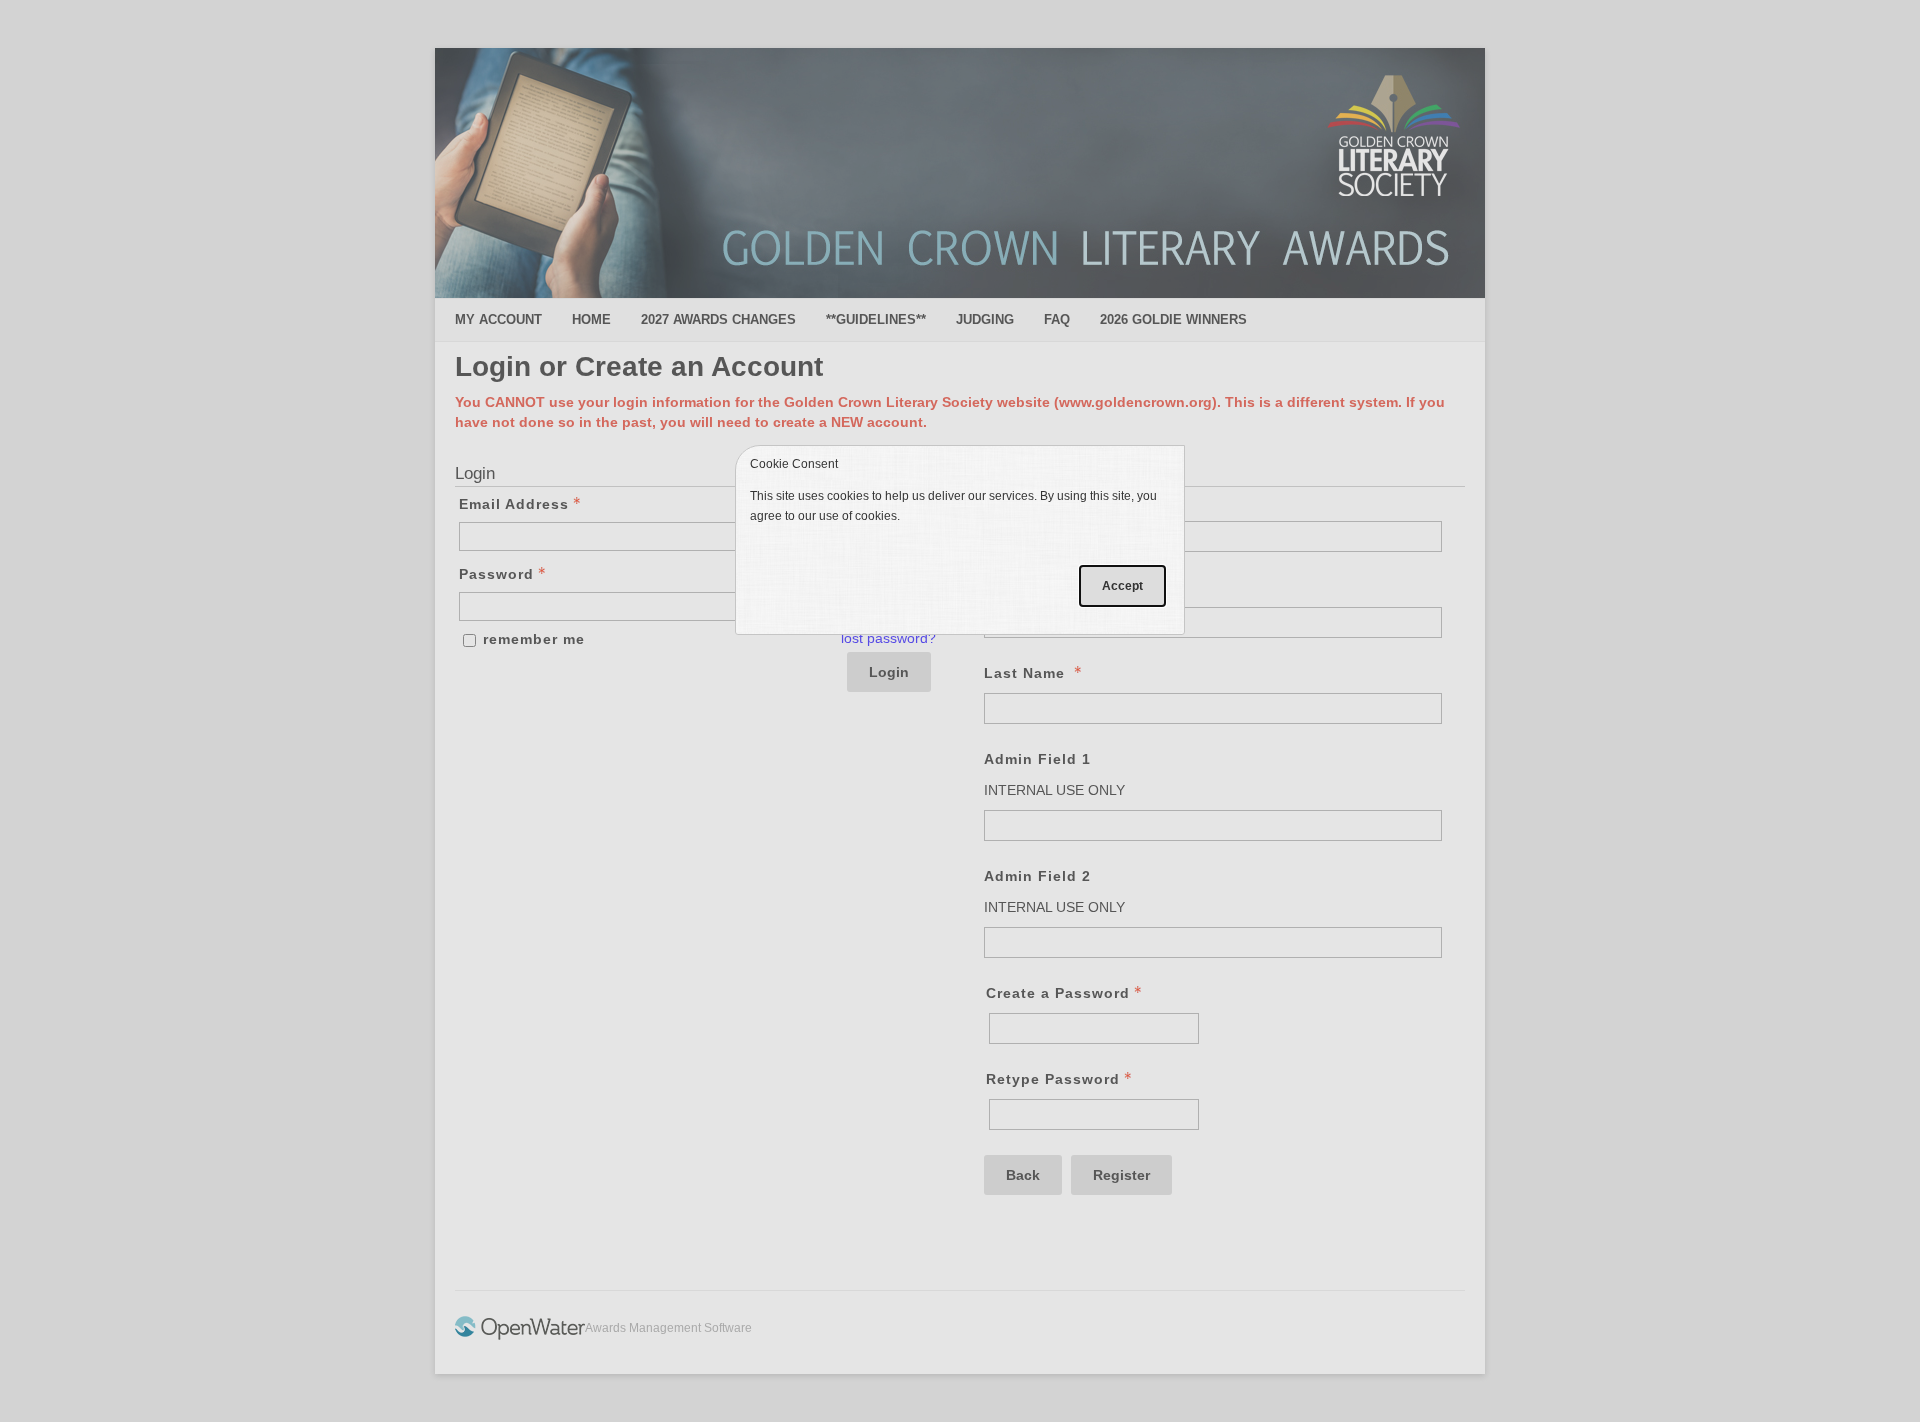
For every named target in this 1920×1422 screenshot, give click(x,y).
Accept (1122, 586)
